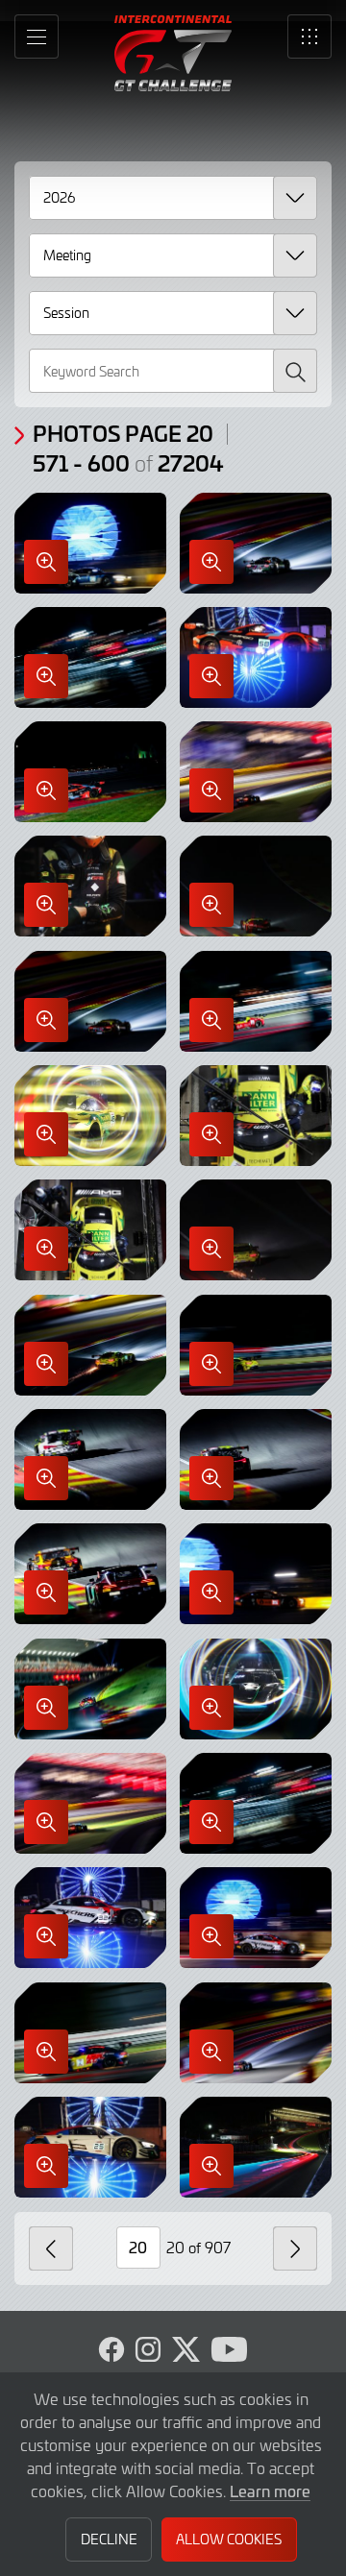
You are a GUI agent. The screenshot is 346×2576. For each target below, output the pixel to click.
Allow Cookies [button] (229, 2539)
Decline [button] (109, 2539)
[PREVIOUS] (51, 2248)
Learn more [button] (270, 2491)
